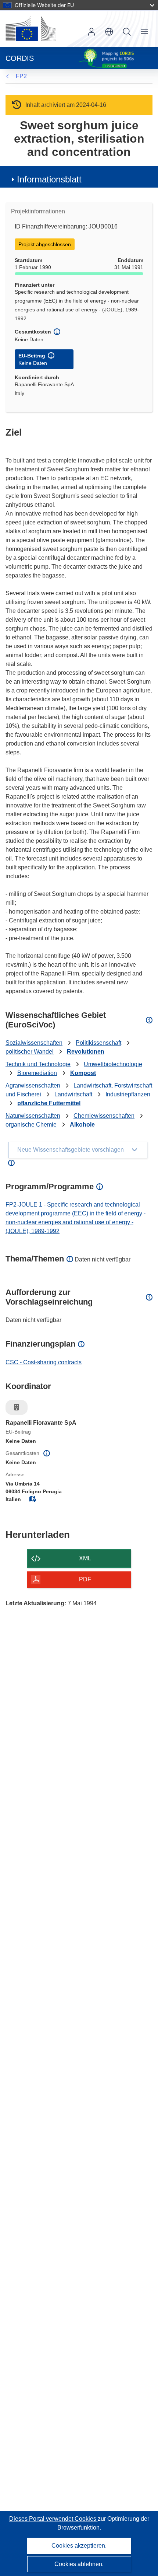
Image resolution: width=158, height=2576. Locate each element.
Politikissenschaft (98, 1043)
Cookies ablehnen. (79, 2564)
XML (85, 1558)
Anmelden (91, 32)
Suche (127, 32)
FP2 (21, 76)
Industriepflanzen (128, 1094)
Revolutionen (86, 1052)
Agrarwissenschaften (33, 1085)
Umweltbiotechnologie (113, 1064)
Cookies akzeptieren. (79, 2546)
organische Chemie (31, 1125)
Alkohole (82, 1125)
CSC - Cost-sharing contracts (44, 1362)
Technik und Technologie (38, 1064)
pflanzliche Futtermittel (49, 1103)
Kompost (83, 1073)
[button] (109, 32)
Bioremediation (37, 1073)
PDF (85, 1579)
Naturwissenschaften (33, 1116)
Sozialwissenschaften (34, 1043)
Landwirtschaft (73, 1094)
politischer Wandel (30, 1052)
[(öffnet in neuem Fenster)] (31, 29)
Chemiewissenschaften (104, 1116)
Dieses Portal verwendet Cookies (53, 2519)
